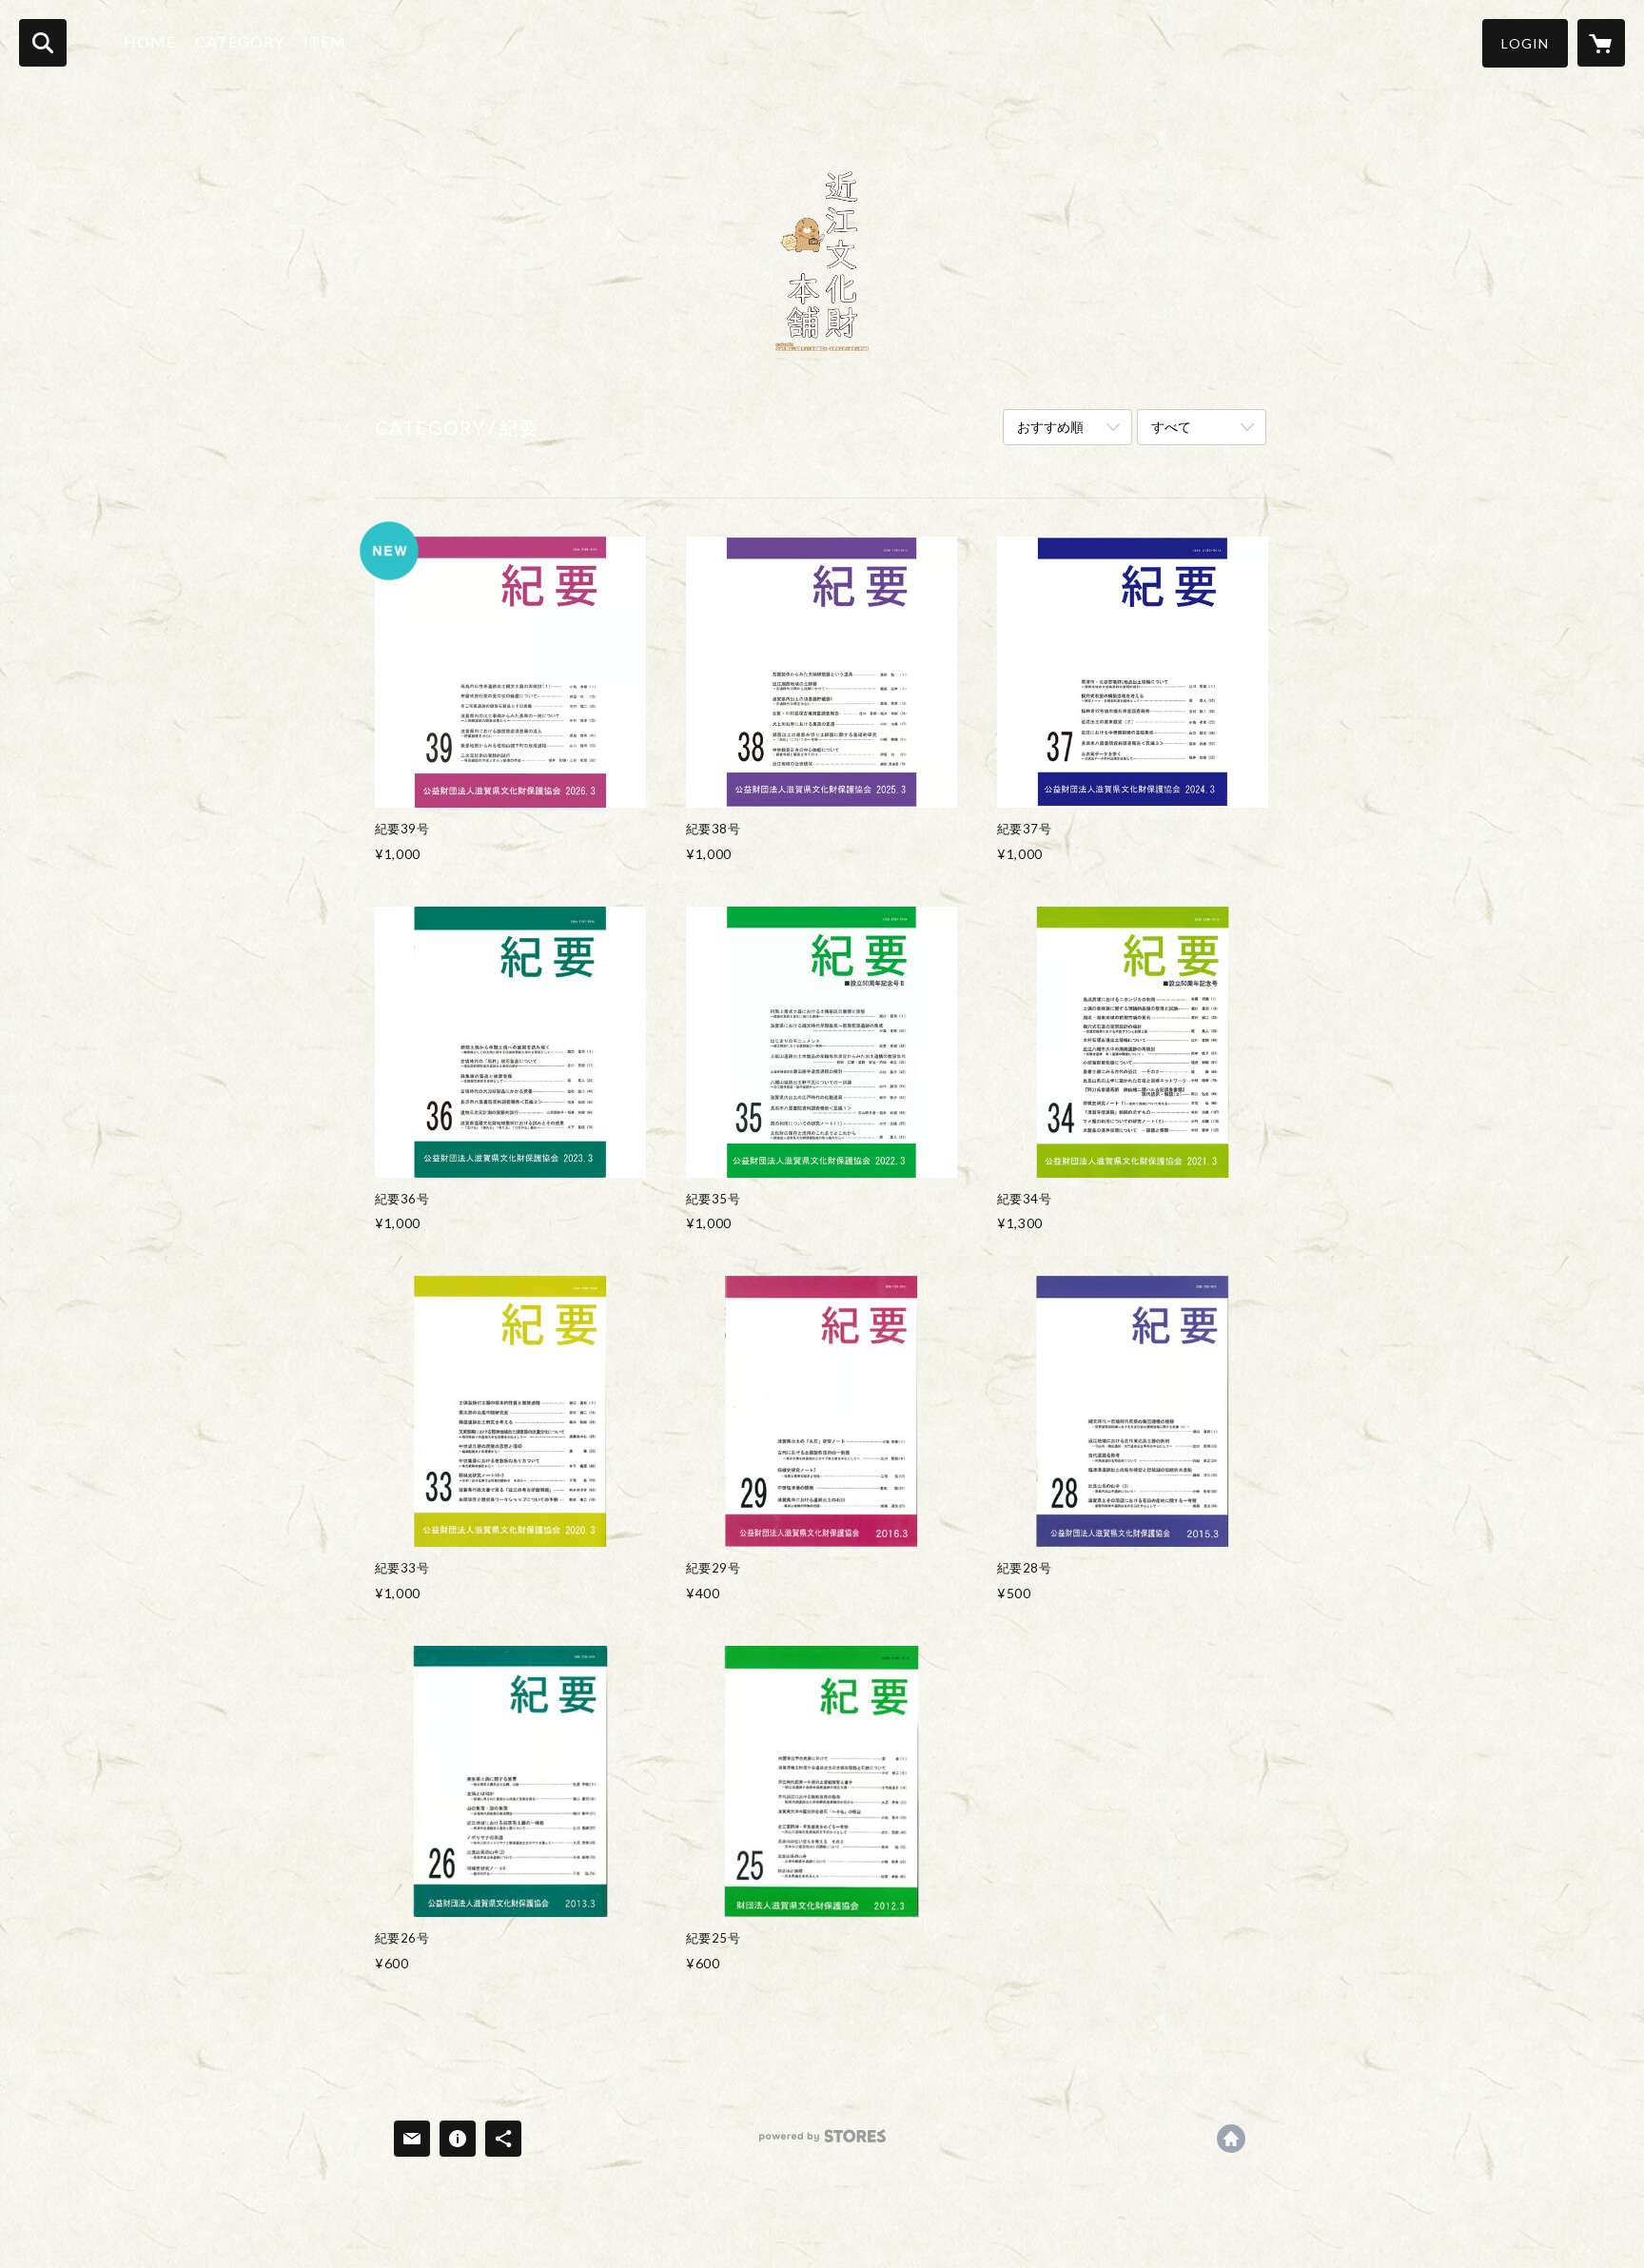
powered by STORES (822, 2143)
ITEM (325, 41)
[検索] (43, 43)
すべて (1171, 427)
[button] (1525, 43)
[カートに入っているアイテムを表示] (1601, 43)
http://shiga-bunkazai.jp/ (1231, 2139)
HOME (150, 41)
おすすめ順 (1050, 427)
